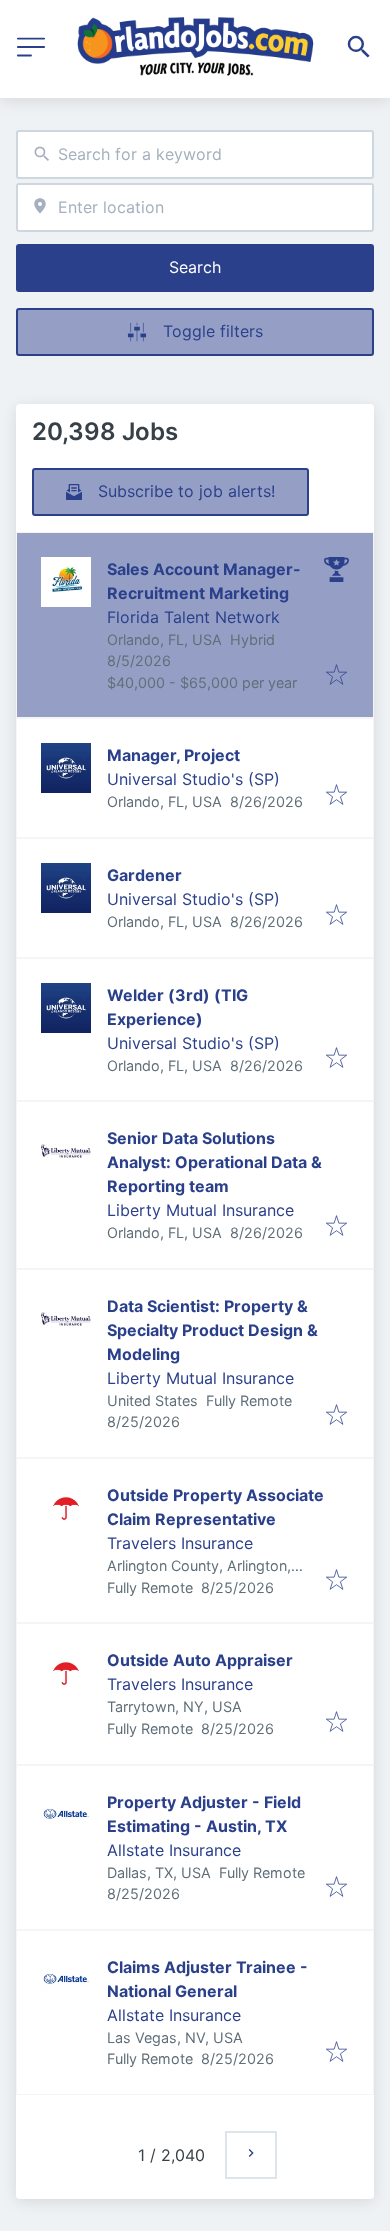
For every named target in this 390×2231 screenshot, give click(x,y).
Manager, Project (173, 755)
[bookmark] (336, 676)
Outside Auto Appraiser (200, 1660)
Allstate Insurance (174, 1850)
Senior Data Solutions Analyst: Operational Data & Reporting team (214, 1162)
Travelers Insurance (180, 1543)
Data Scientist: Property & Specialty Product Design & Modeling (212, 1330)
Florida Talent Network (193, 617)
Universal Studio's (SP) (193, 779)
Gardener (144, 875)
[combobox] (195, 154)
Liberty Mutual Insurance (200, 1210)
